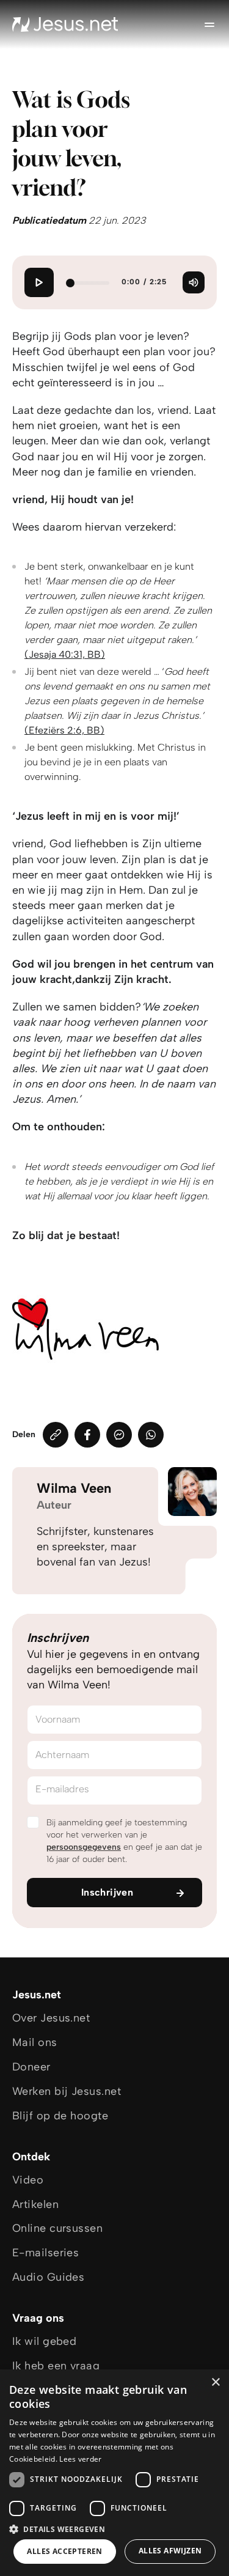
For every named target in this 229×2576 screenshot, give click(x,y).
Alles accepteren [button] (64, 2551)
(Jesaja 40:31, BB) (65, 654)
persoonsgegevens (84, 1847)
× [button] (215, 2383)
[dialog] (114, 2473)
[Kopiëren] (56, 1435)
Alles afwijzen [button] (170, 2551)
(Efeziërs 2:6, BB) (64, 730)
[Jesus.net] (65, 24)
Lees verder (80, 2459)
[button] (114, 2529)
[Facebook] (87, 1435)
